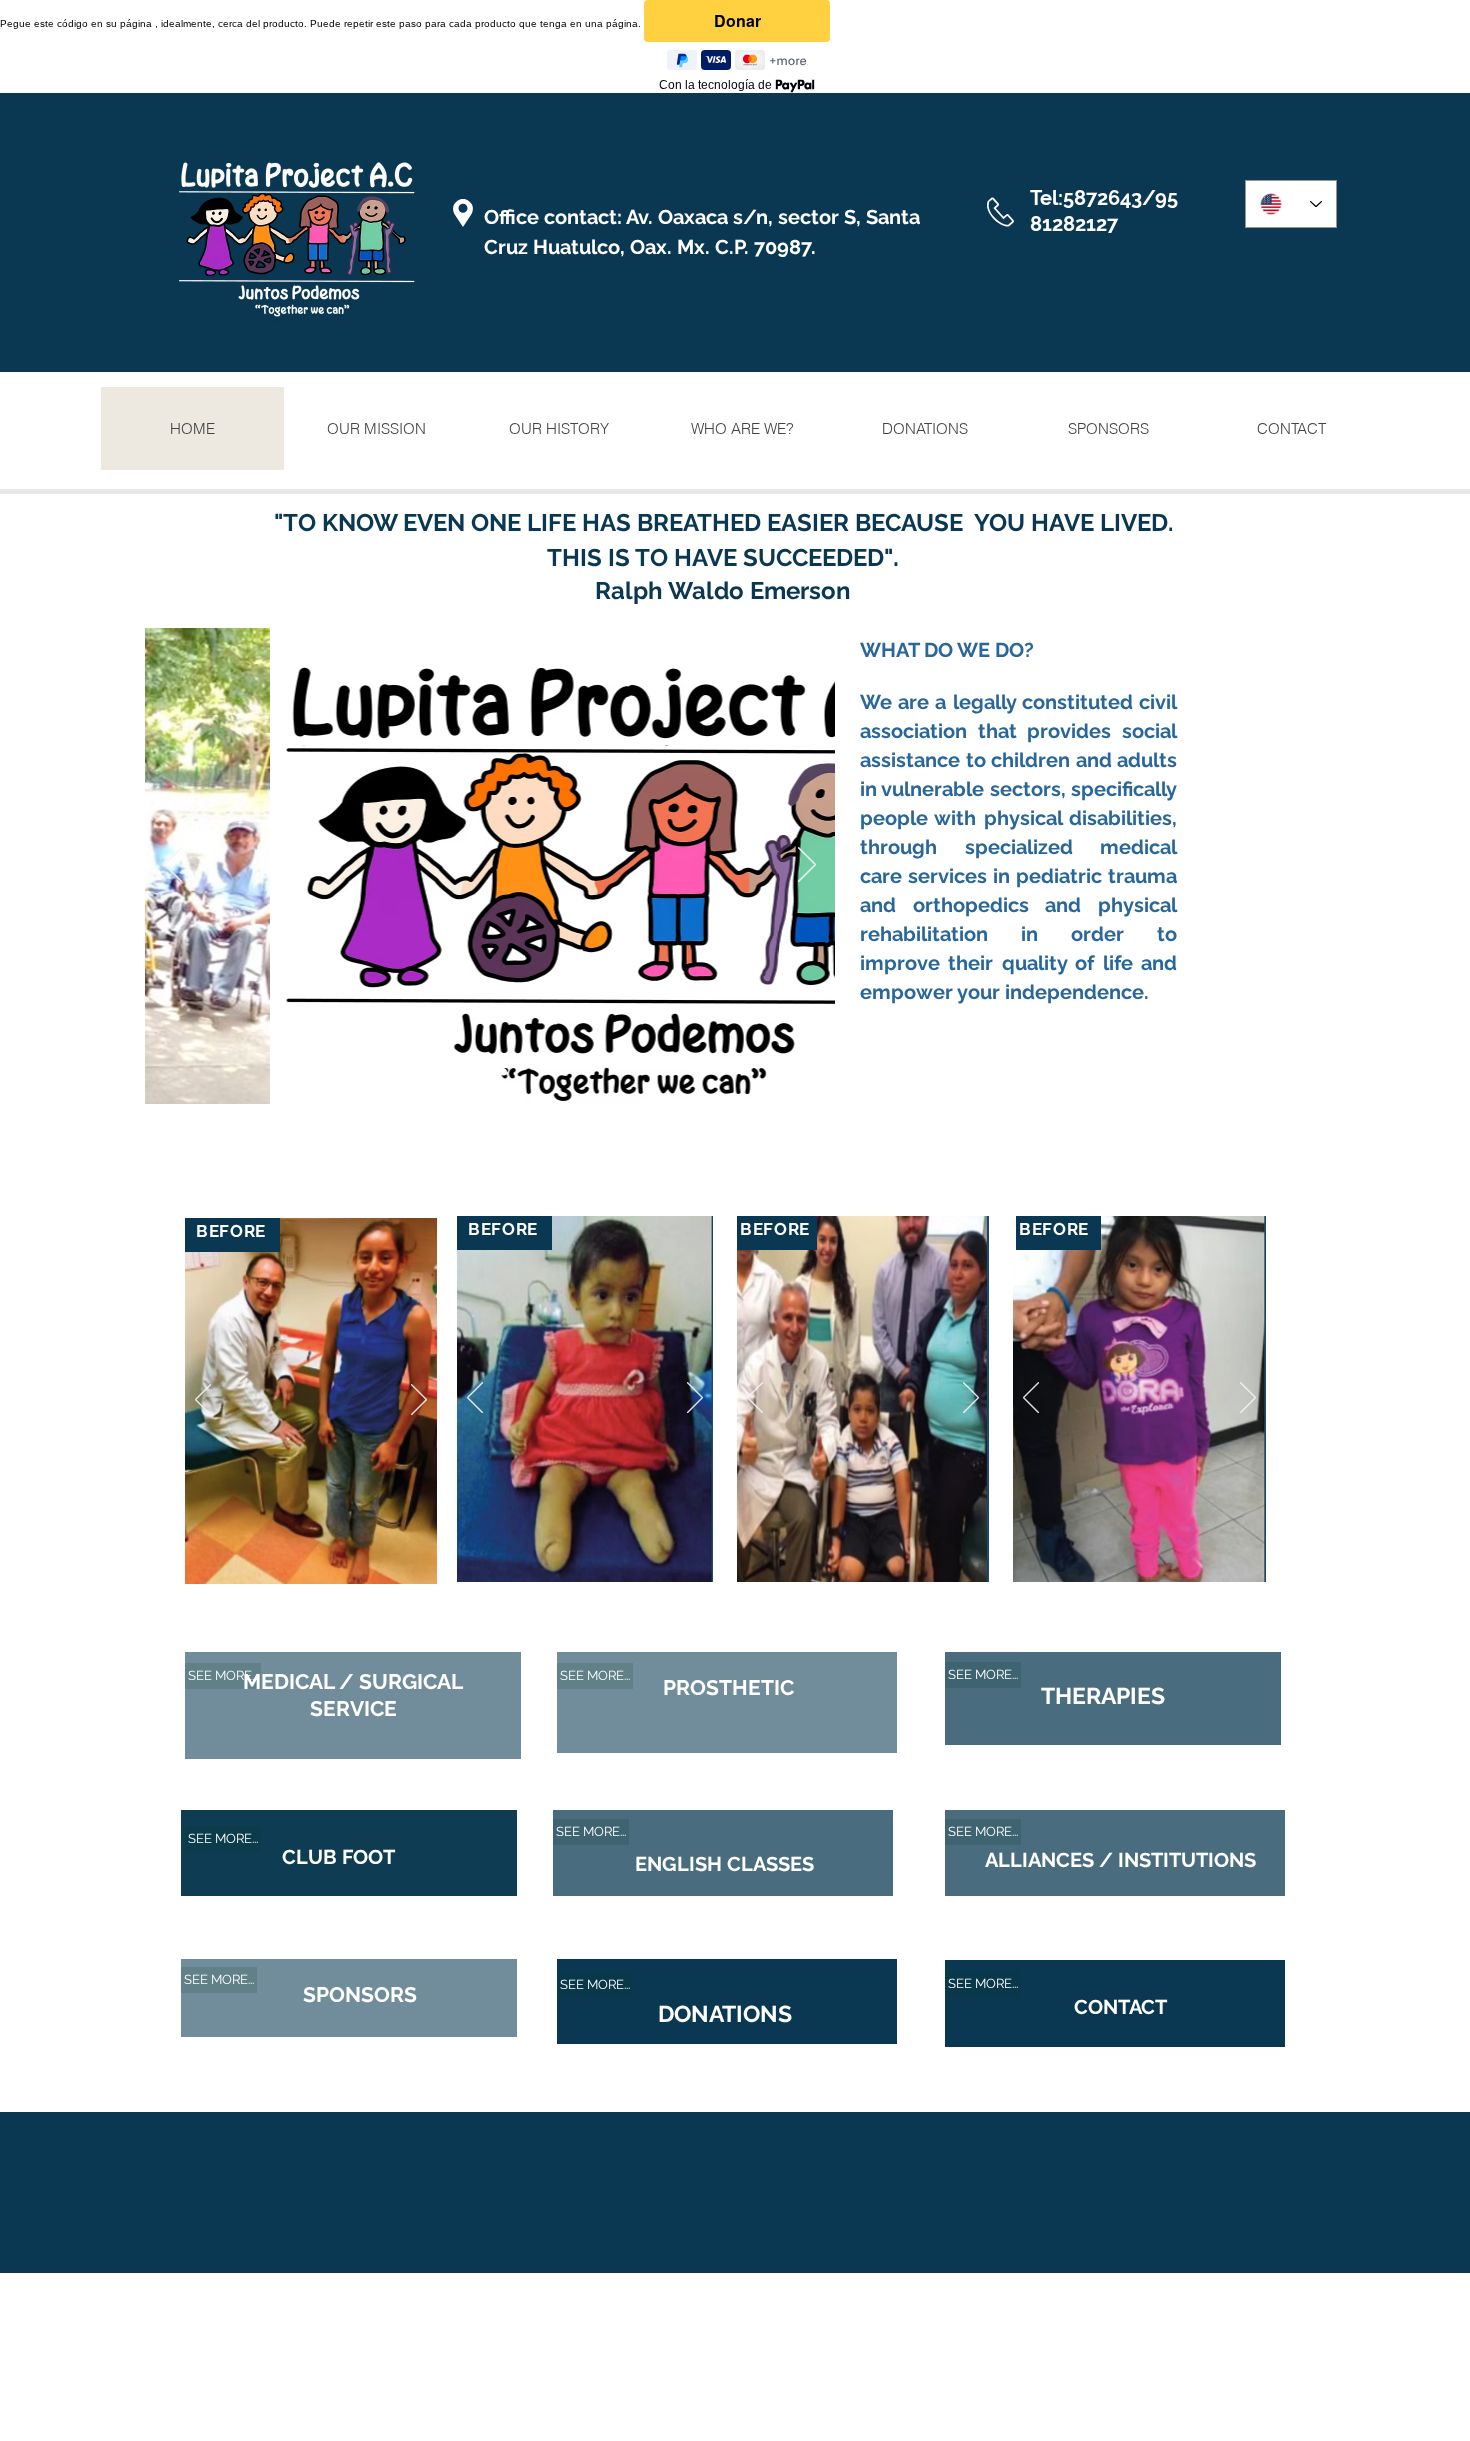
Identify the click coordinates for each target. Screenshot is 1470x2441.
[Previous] (173, 866)
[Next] (807, 866)
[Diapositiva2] (503, 1071)
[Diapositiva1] (478, 1071)
